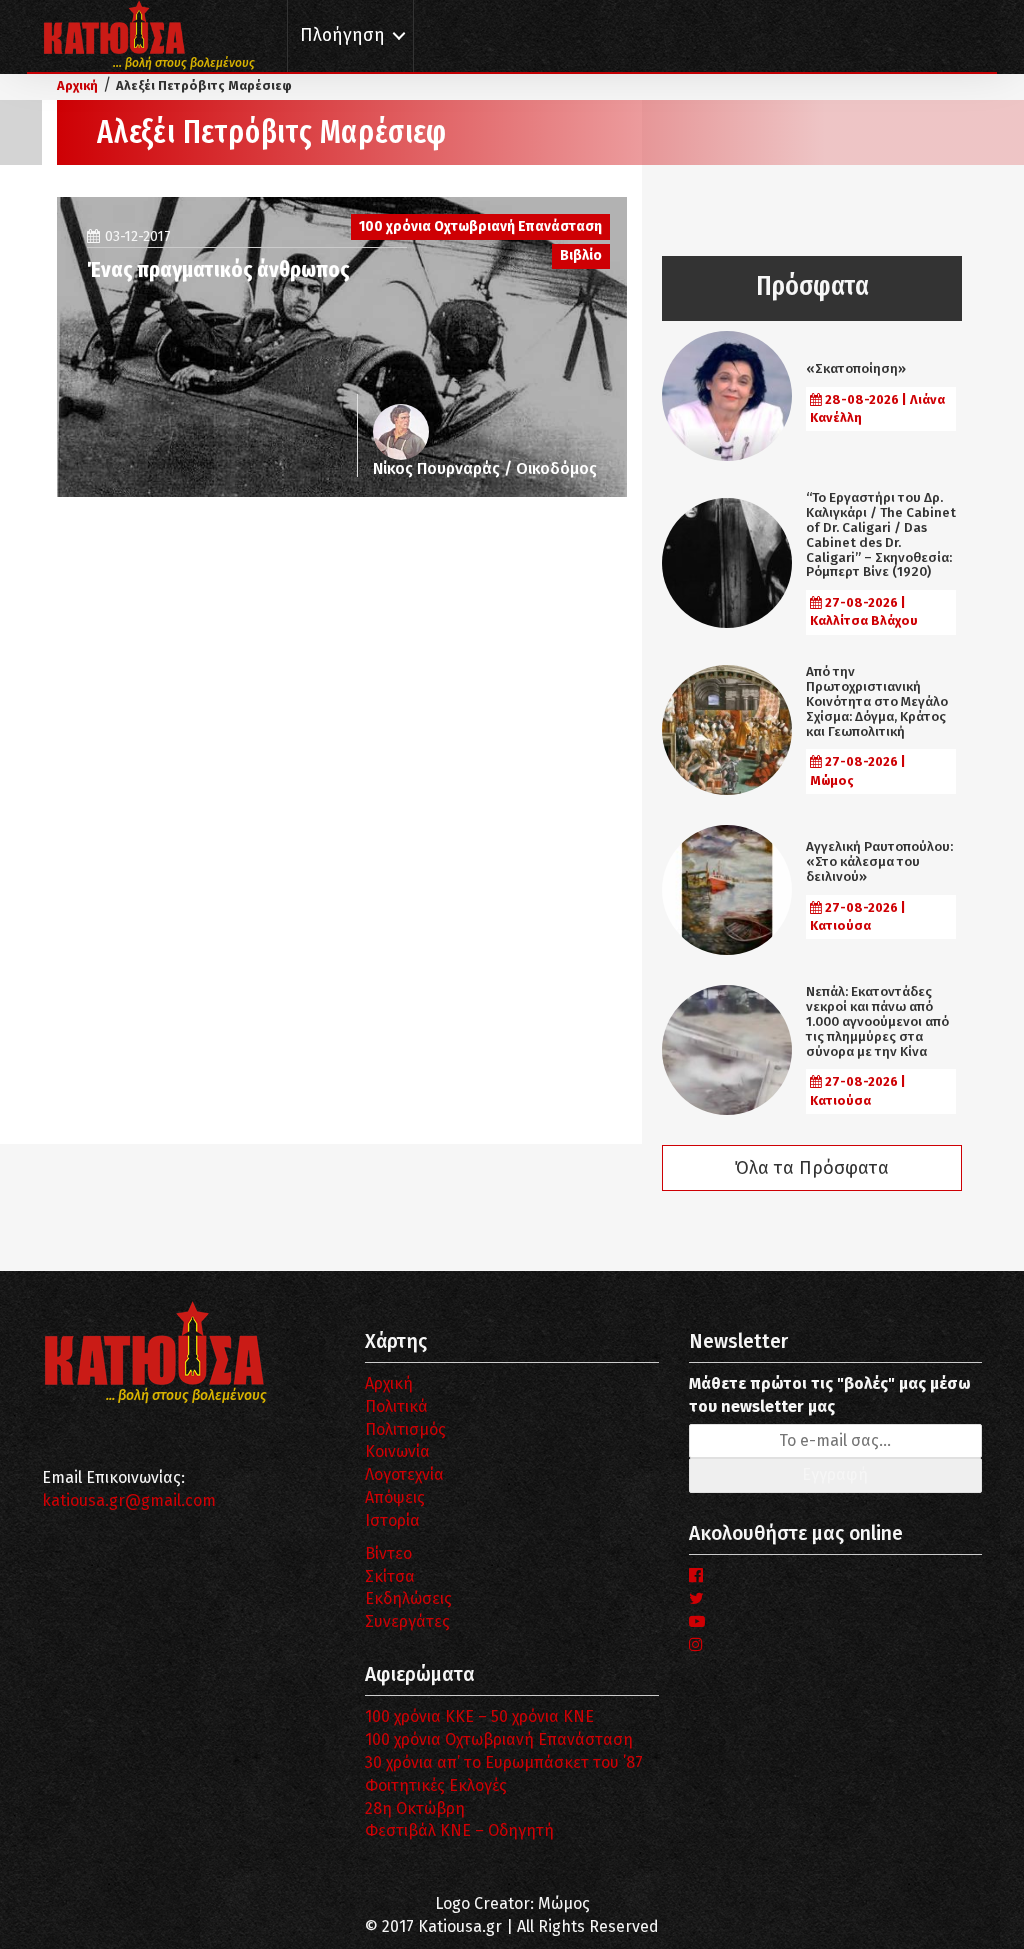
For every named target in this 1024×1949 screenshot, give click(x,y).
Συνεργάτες (407, 1621)
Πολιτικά (396, 1406)
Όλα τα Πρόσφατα (812, 1168)
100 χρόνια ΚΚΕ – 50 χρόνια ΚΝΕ (479, 1716)
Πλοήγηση (342, 35)
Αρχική (389, 1383)
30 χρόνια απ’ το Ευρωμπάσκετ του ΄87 (504, 1762)
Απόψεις (395, 1497)
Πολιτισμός (405, 1429)
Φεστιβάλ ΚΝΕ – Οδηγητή (459, 1830)
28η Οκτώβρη (415, 1808)
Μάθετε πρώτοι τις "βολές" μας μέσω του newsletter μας (830, 1395)
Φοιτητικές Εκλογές (436, 1785)
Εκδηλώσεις (408, 1598)
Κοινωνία (397, 1451)
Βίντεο (388, 1553)
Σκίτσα (390, 1576)
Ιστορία (392, 1520)
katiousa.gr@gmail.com (129, 1500)
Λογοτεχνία (404, 1474)
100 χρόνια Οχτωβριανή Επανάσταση (499, 1739)
